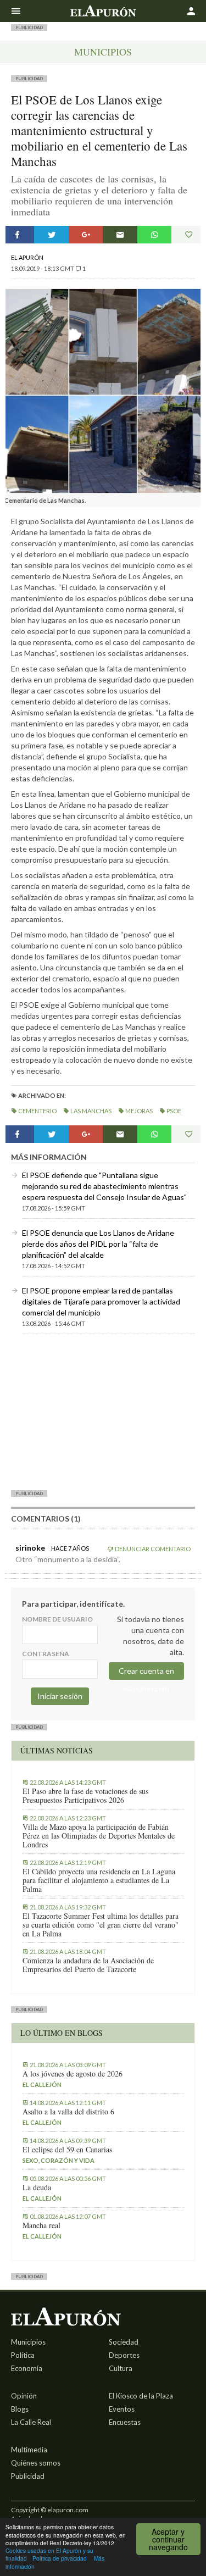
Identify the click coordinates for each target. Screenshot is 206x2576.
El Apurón (27, 257)
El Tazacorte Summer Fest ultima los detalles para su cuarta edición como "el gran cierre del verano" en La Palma (101, 1925)
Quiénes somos (36, 2463)
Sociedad (124, 2342)
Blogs (20, 2409)
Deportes (124, 2355)
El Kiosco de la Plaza (141, 2396)
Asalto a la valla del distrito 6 (68, 2112)
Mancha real (41, 2225)
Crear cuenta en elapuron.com (146, 1673)
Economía (27, 2368)
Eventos (122, 2409)
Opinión (24, 2396)
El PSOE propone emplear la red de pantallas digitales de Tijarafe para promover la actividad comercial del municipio (101, 1301)
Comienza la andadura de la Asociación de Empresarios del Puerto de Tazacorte (88, 1965)
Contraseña (46, 1654)
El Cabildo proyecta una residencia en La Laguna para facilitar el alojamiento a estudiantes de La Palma (99, 1880)
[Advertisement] (103, 1412)
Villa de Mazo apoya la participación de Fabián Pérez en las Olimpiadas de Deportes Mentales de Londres (99, 1836)
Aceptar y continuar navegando (168, 2539)
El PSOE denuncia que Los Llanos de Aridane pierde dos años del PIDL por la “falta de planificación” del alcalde (98, 1244)
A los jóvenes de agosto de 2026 (73, 2074)
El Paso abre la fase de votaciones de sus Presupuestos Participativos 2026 (85, 1796)
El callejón (42, 2084)
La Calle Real (31, 2422)
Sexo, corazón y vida (59, 2160)
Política (23, 2355)
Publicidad (28, 2476)
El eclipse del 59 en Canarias (67, 2150)
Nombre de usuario (57, 1619)
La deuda (37, 2188)
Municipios (103, 52)
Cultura (121, 2368)
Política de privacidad (60, 2558)
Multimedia (29, 2450)
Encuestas (125, 2422)
